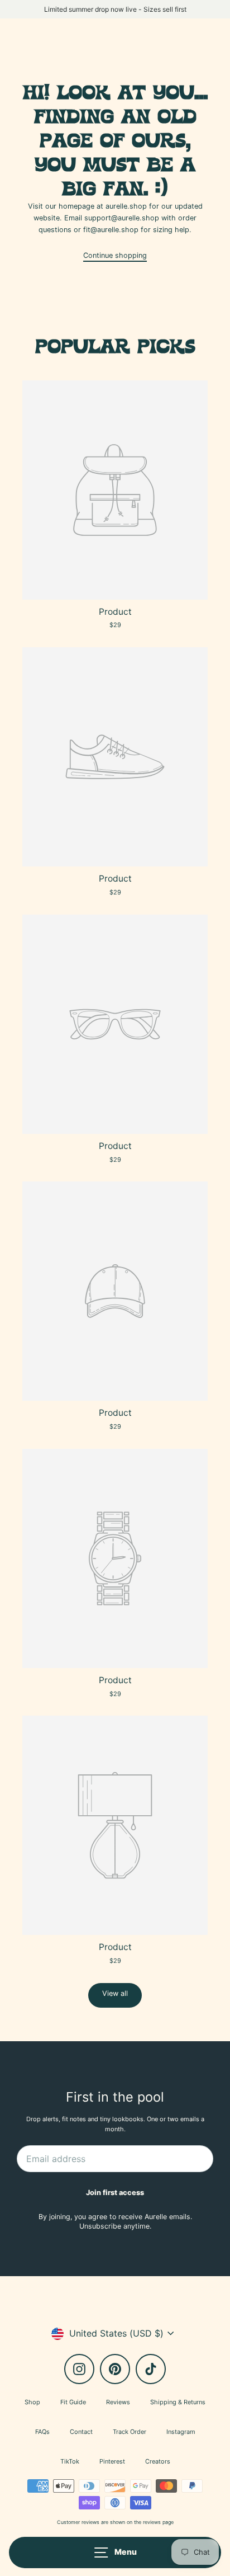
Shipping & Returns (178, 2402)
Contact (81, 2432)
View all (115, 1993)
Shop (32, 2402)
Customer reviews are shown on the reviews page (115, 2522)
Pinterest (112, 2461)
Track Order (130, 2432)
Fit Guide (73, 2402)
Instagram (181, 2432)
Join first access (115, 2193)
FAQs (42, 2432)
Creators (158, 2461)
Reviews (118, 2402)
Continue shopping (115, 255)
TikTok (70, 2461)
